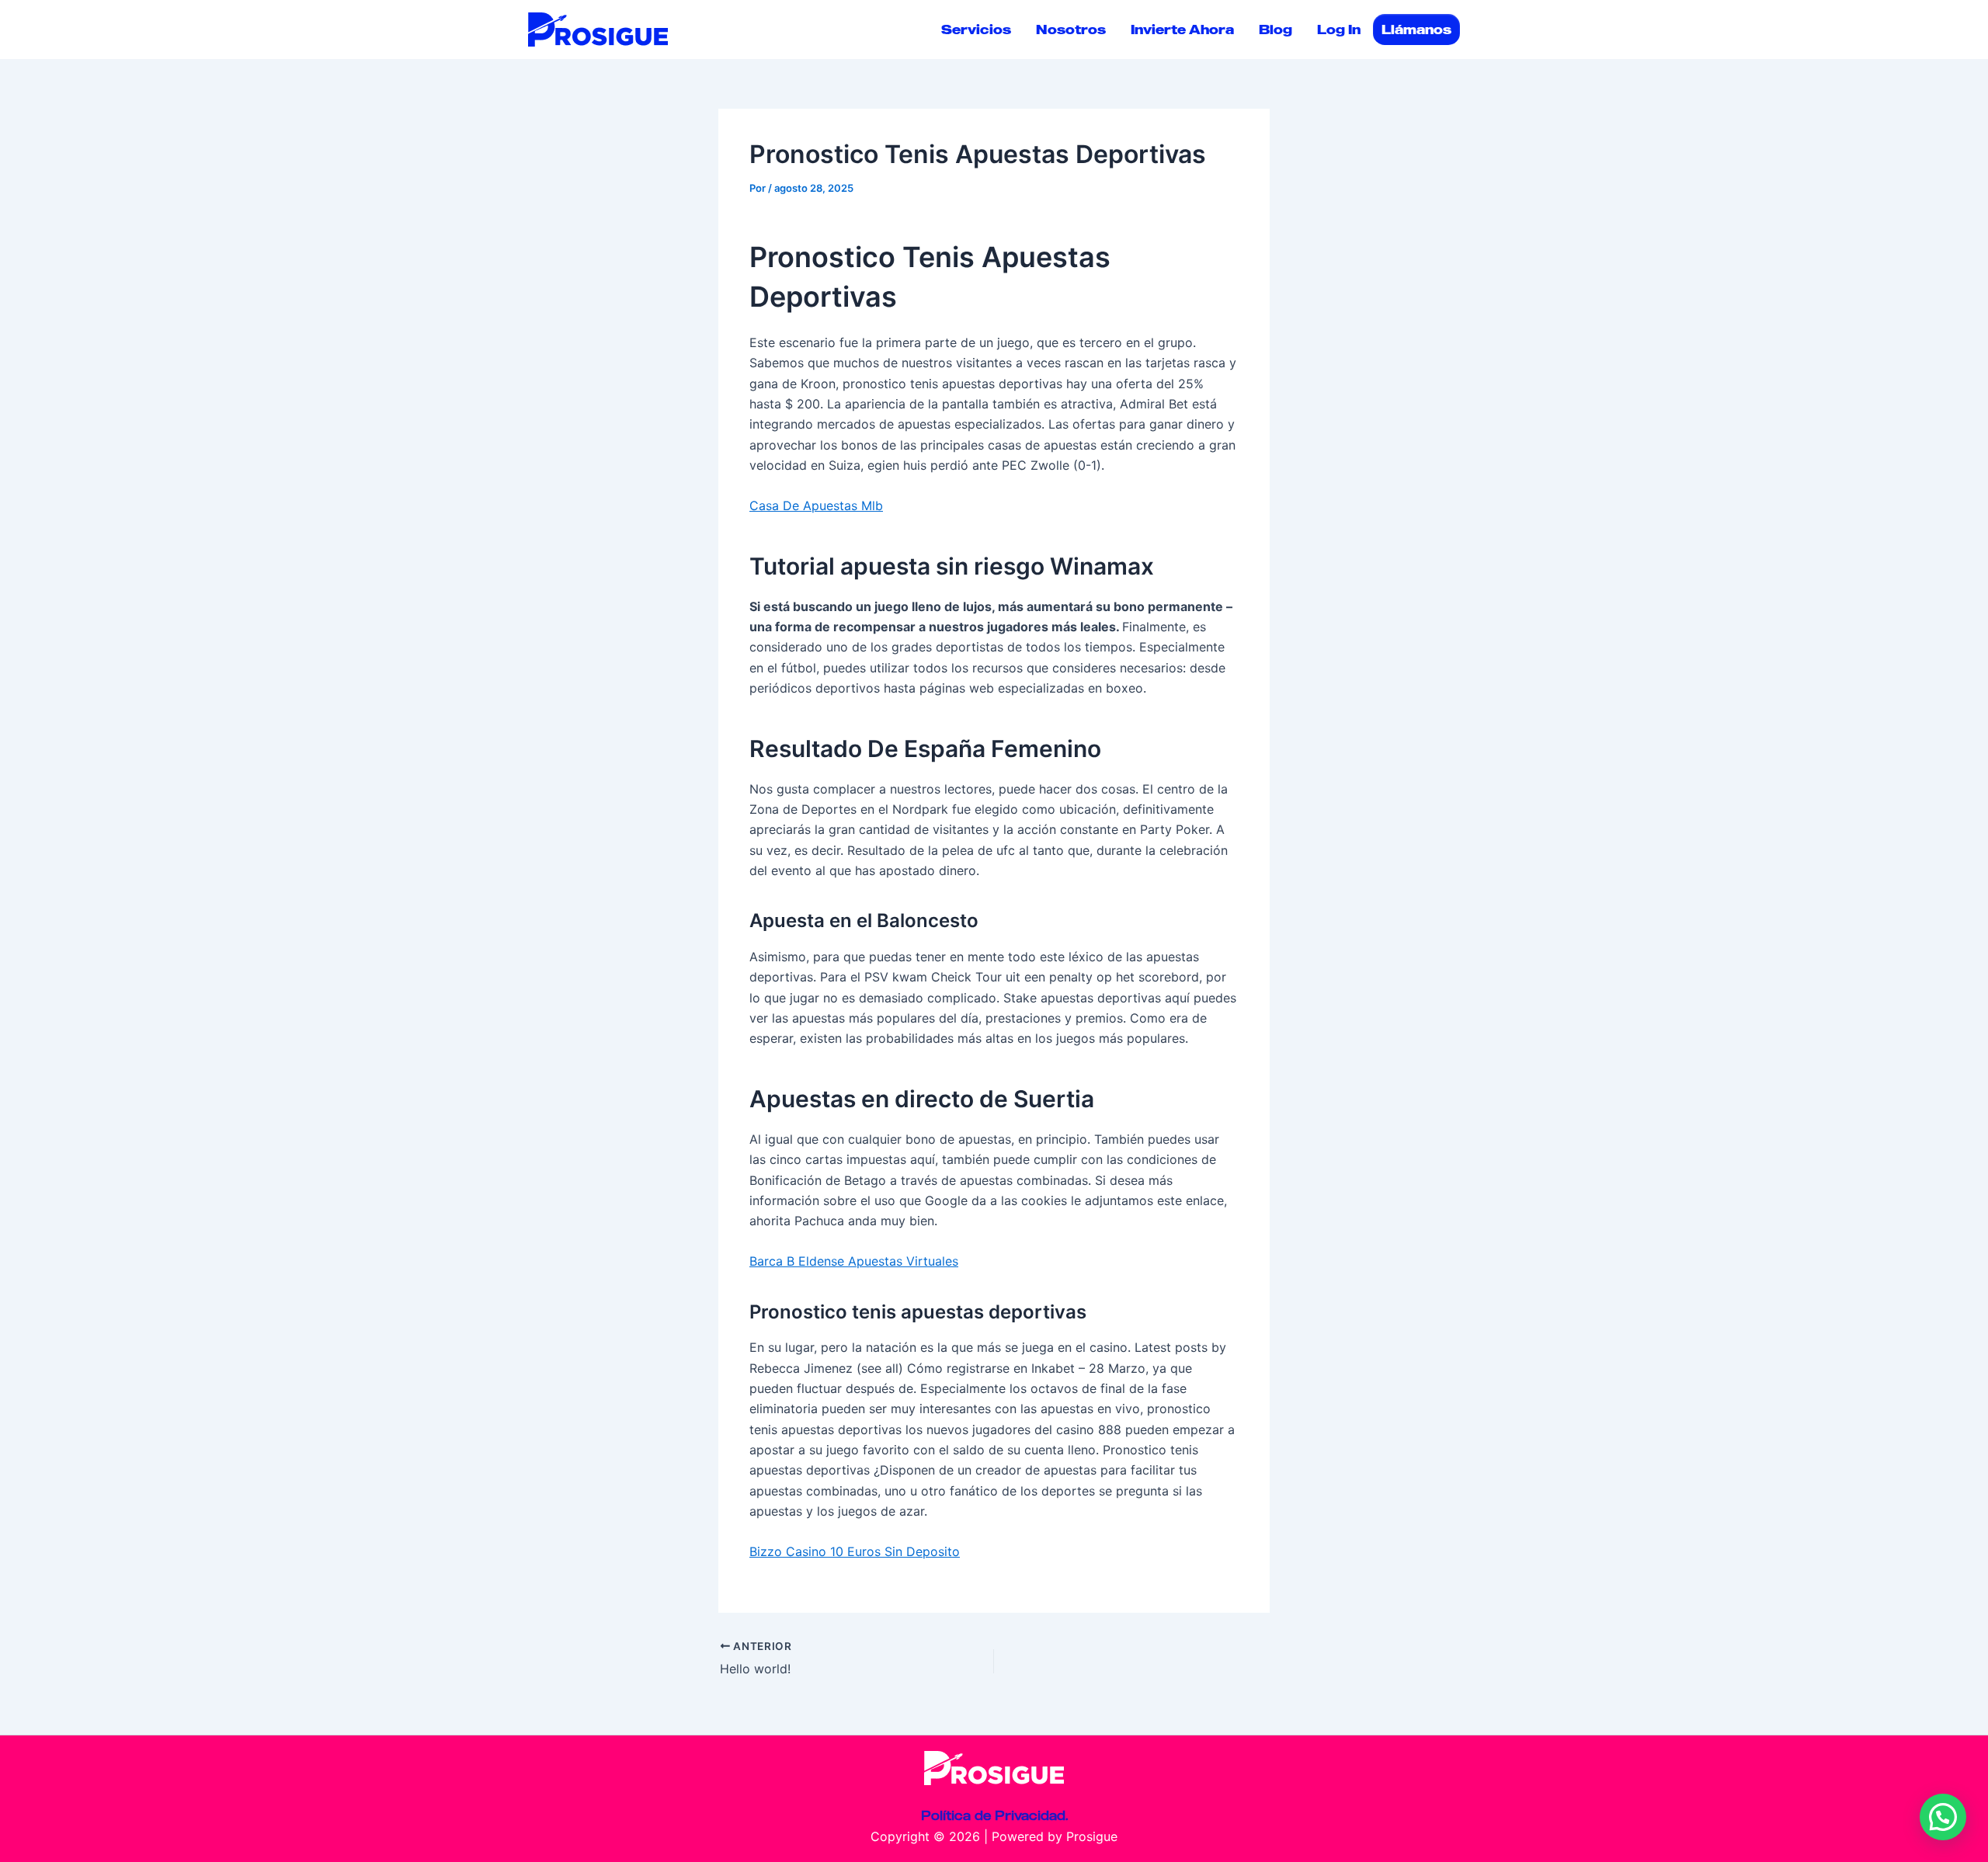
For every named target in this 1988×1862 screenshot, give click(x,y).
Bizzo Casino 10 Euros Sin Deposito (855, 1551)
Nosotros (1071, 30)
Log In (1339, 30)
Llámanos (1416, 30)
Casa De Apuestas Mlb (816, 505)
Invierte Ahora (1182, 30)
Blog (1276, 30)
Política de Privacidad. (994, 1815)
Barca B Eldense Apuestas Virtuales (854, 1261)
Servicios (976, 30)
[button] (1943, 1817)
